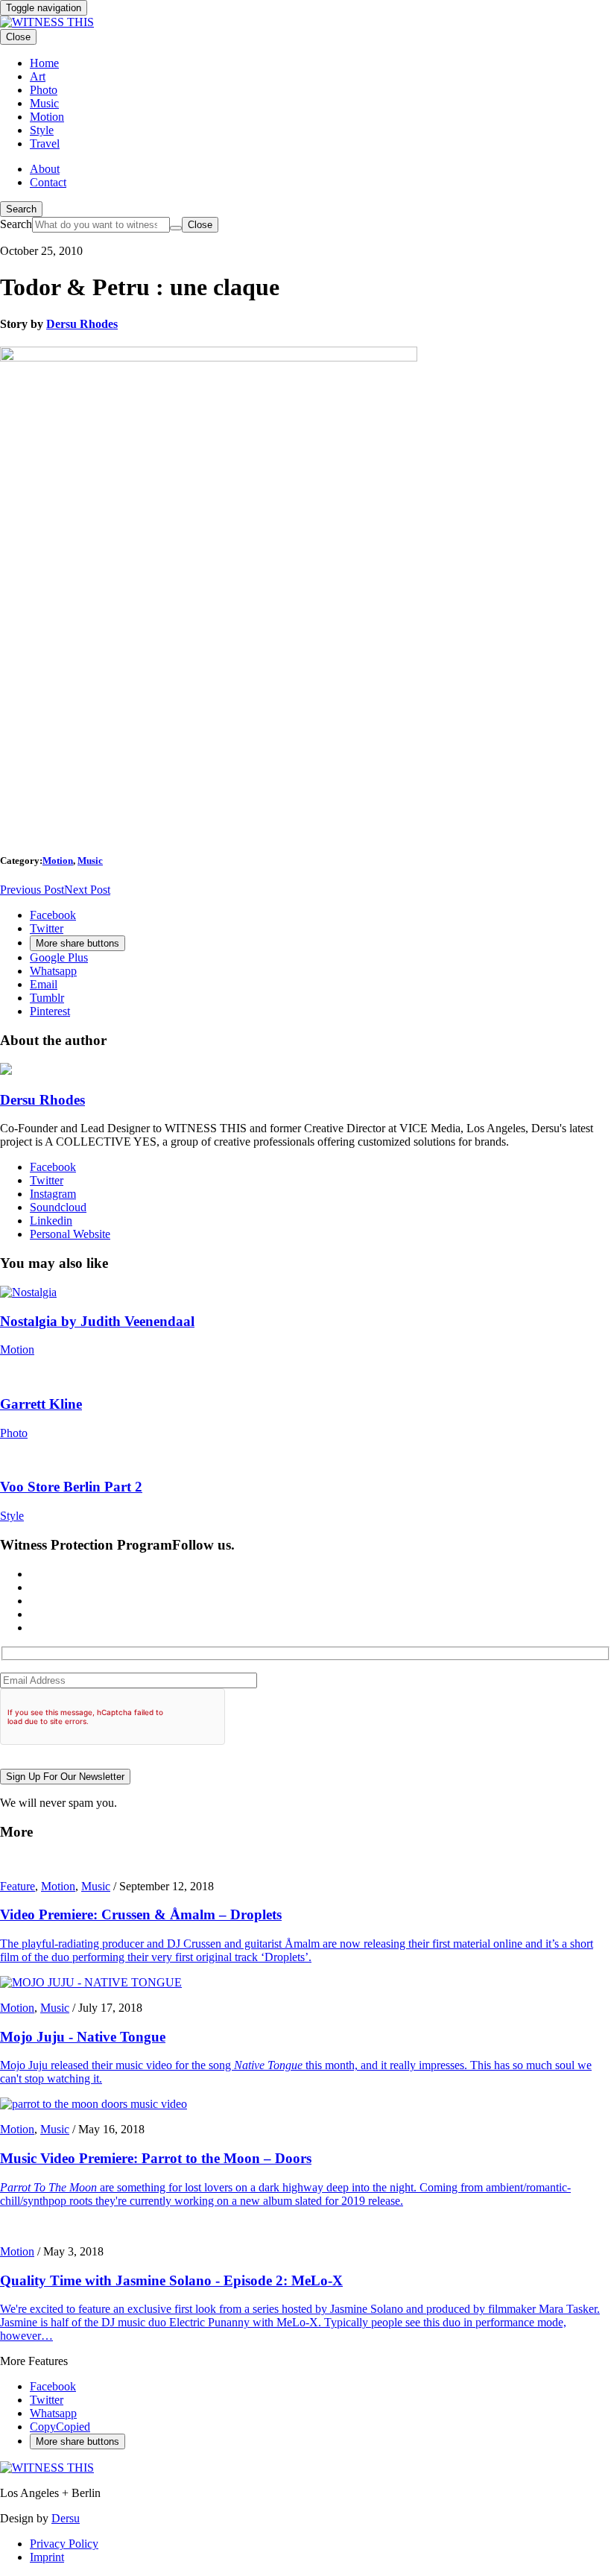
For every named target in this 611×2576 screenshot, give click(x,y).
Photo (14, 1433)
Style (12, 1516)
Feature (18, 1886)
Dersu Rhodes (82, 324)
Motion (58, 861)
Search (21, 209)
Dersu (66, 2518)
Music (90, 861)
